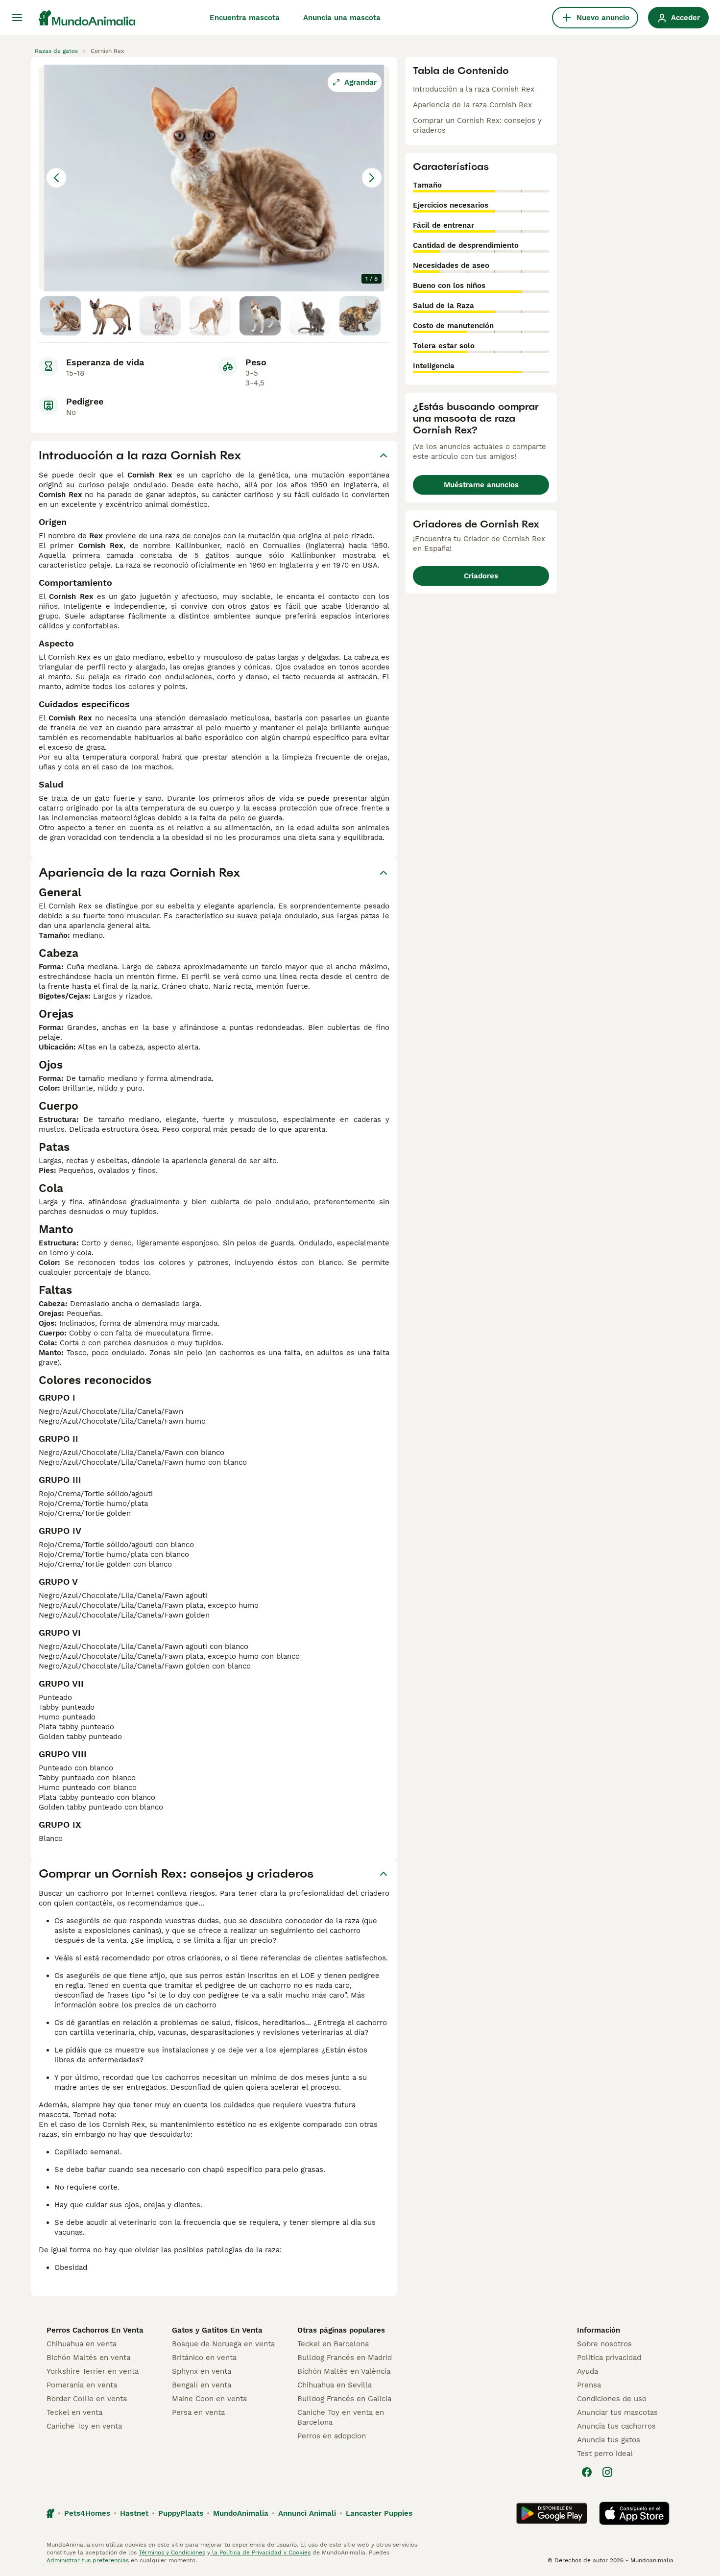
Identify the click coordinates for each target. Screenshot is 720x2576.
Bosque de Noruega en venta (223, 2344)
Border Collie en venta (87, 2399)
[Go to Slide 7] (360, 316)
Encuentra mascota (245, 18)
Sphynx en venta (202, 2371)
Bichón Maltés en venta (88, 2358)
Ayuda (588, 2371)
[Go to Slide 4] (210, 316)
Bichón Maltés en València (344, 2371)
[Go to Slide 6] (310, 316)
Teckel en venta (74, 2412)
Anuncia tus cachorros (616, 2426)
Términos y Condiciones (172, 2552)
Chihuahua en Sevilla (335, 2385)
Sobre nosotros (604, 2344)
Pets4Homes (87, 2513)
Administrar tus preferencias (88, 2560)
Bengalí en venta (202, 2385)
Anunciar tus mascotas (617, 2412)
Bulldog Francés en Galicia (344, 2399)
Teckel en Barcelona (333, 2344)
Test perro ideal (605, 2454)
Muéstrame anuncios (481, 485)
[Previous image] (56, 178)
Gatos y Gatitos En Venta (217, 2330)
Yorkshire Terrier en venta (93, 2371)
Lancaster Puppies (379, 2513)
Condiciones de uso (612, 2399)
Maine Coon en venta (209, 2399)
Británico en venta (204, 2358)
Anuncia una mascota (342, 18)
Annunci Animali (307, 2513)
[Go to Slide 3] (160, 316)
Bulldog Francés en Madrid (345, 2358)
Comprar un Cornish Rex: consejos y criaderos (477, 125)
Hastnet (134, 2513)
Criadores (481, 576)
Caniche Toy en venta (84, 2426)
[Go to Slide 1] (60, 316)
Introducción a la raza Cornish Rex (474, 89)
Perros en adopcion (332, 2436)
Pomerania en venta (82, 2385)
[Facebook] (587, 2472)
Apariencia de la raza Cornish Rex (472, 105)
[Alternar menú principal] (17, 18)
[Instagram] (607, 2472)
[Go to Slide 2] (110, 316)
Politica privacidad (609, 2358)
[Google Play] (552, 2513)
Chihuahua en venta (82, 2344)
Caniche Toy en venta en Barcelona (341, 2417)
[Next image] (372, 178)
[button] (214, 178)
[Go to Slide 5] (260, 316)
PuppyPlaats (181, 2513)
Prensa (589, 2385)
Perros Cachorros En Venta (95, 2330)
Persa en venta (198, 2412)
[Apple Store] (634, 2513)
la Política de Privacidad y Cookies (260, 2552)
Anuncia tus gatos (609, 2440)
